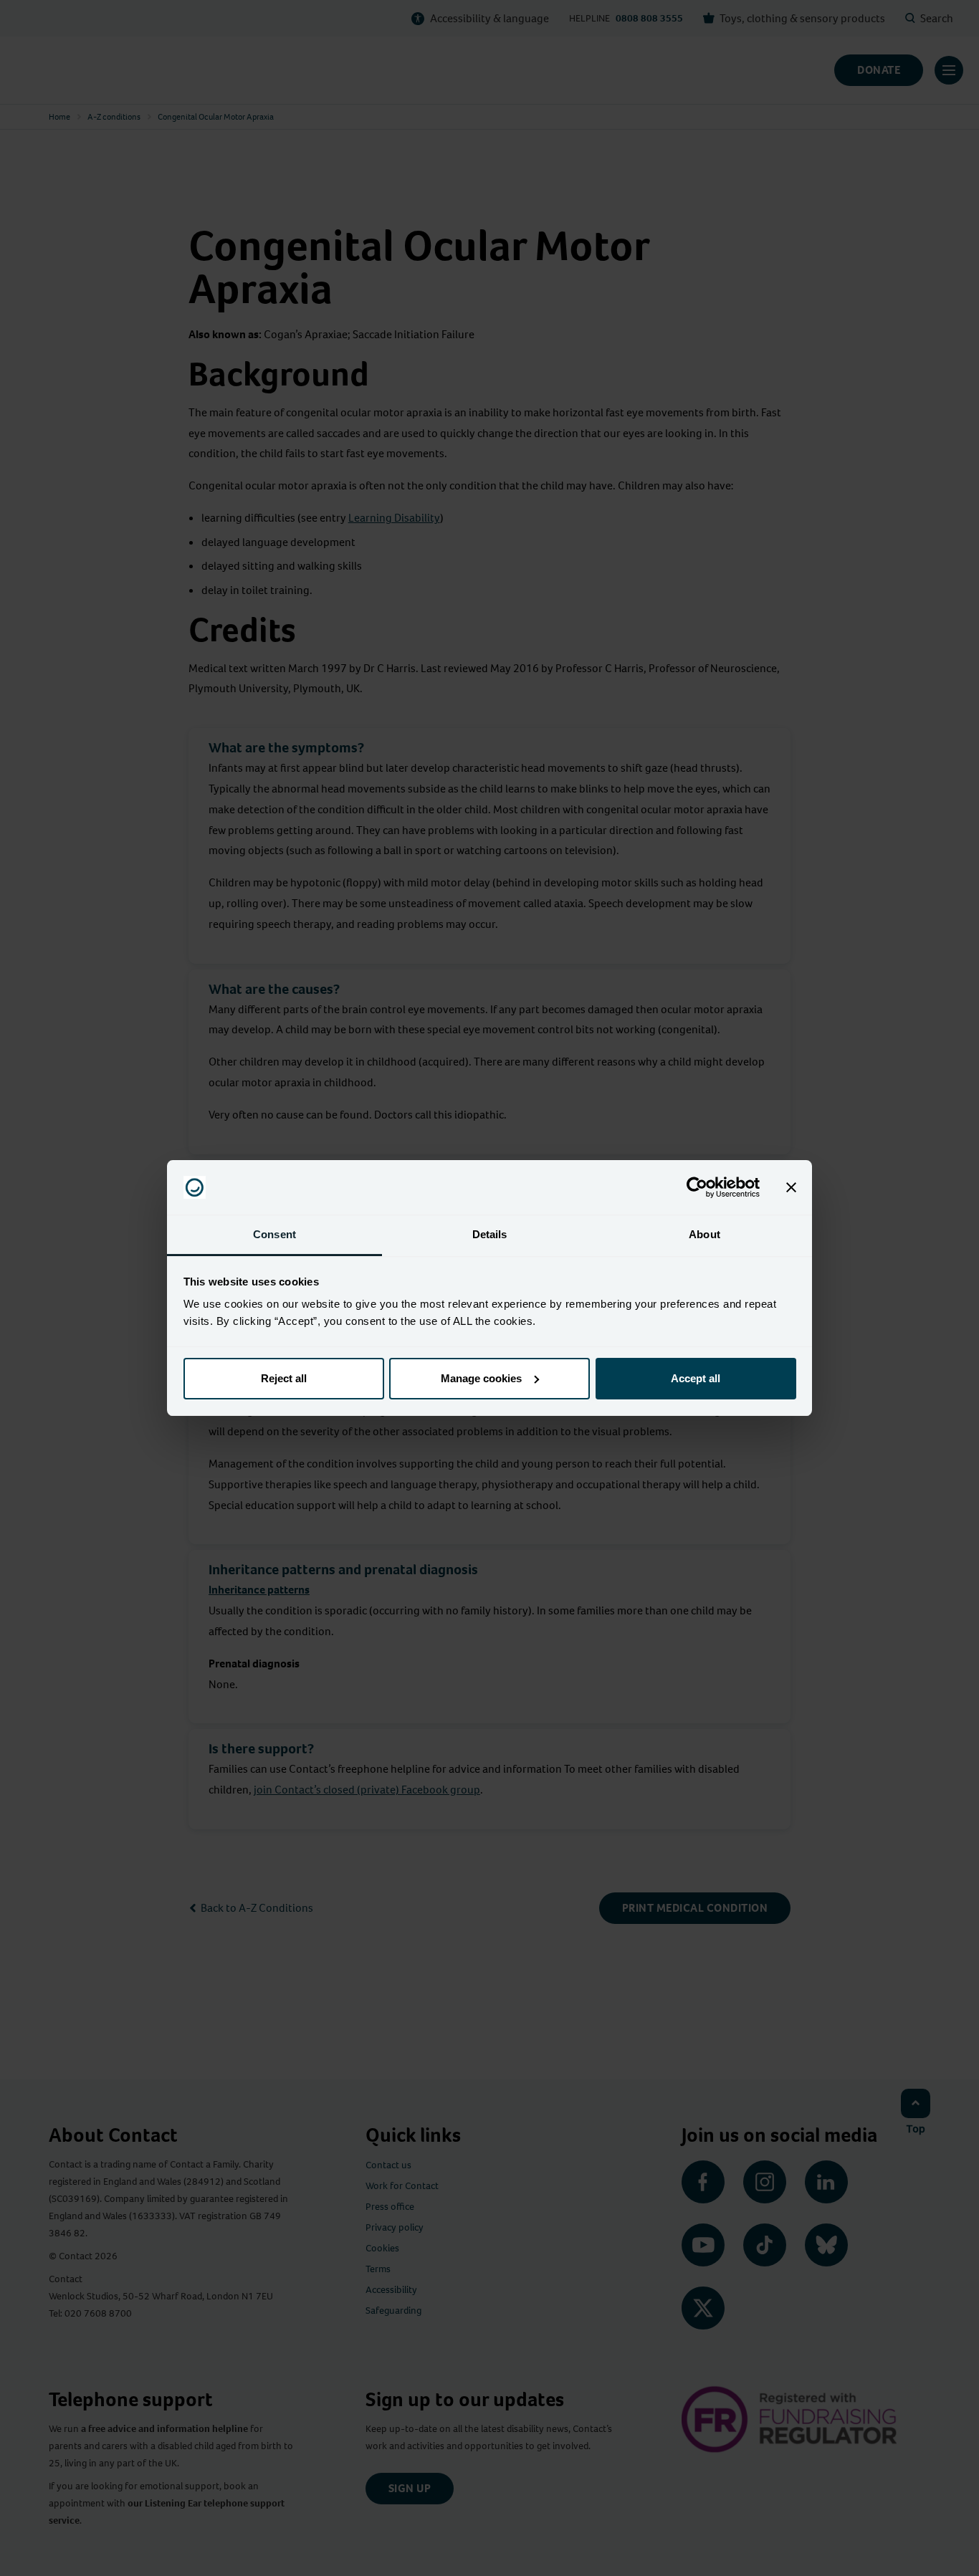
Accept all (696, 1378)
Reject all (284, 1378)
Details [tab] (490, 1234)
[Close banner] (791, 1187)
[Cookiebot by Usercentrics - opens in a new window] (697, 1187)
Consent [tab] (274, 1234)
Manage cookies (481, 1378)
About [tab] (705, 1234)
